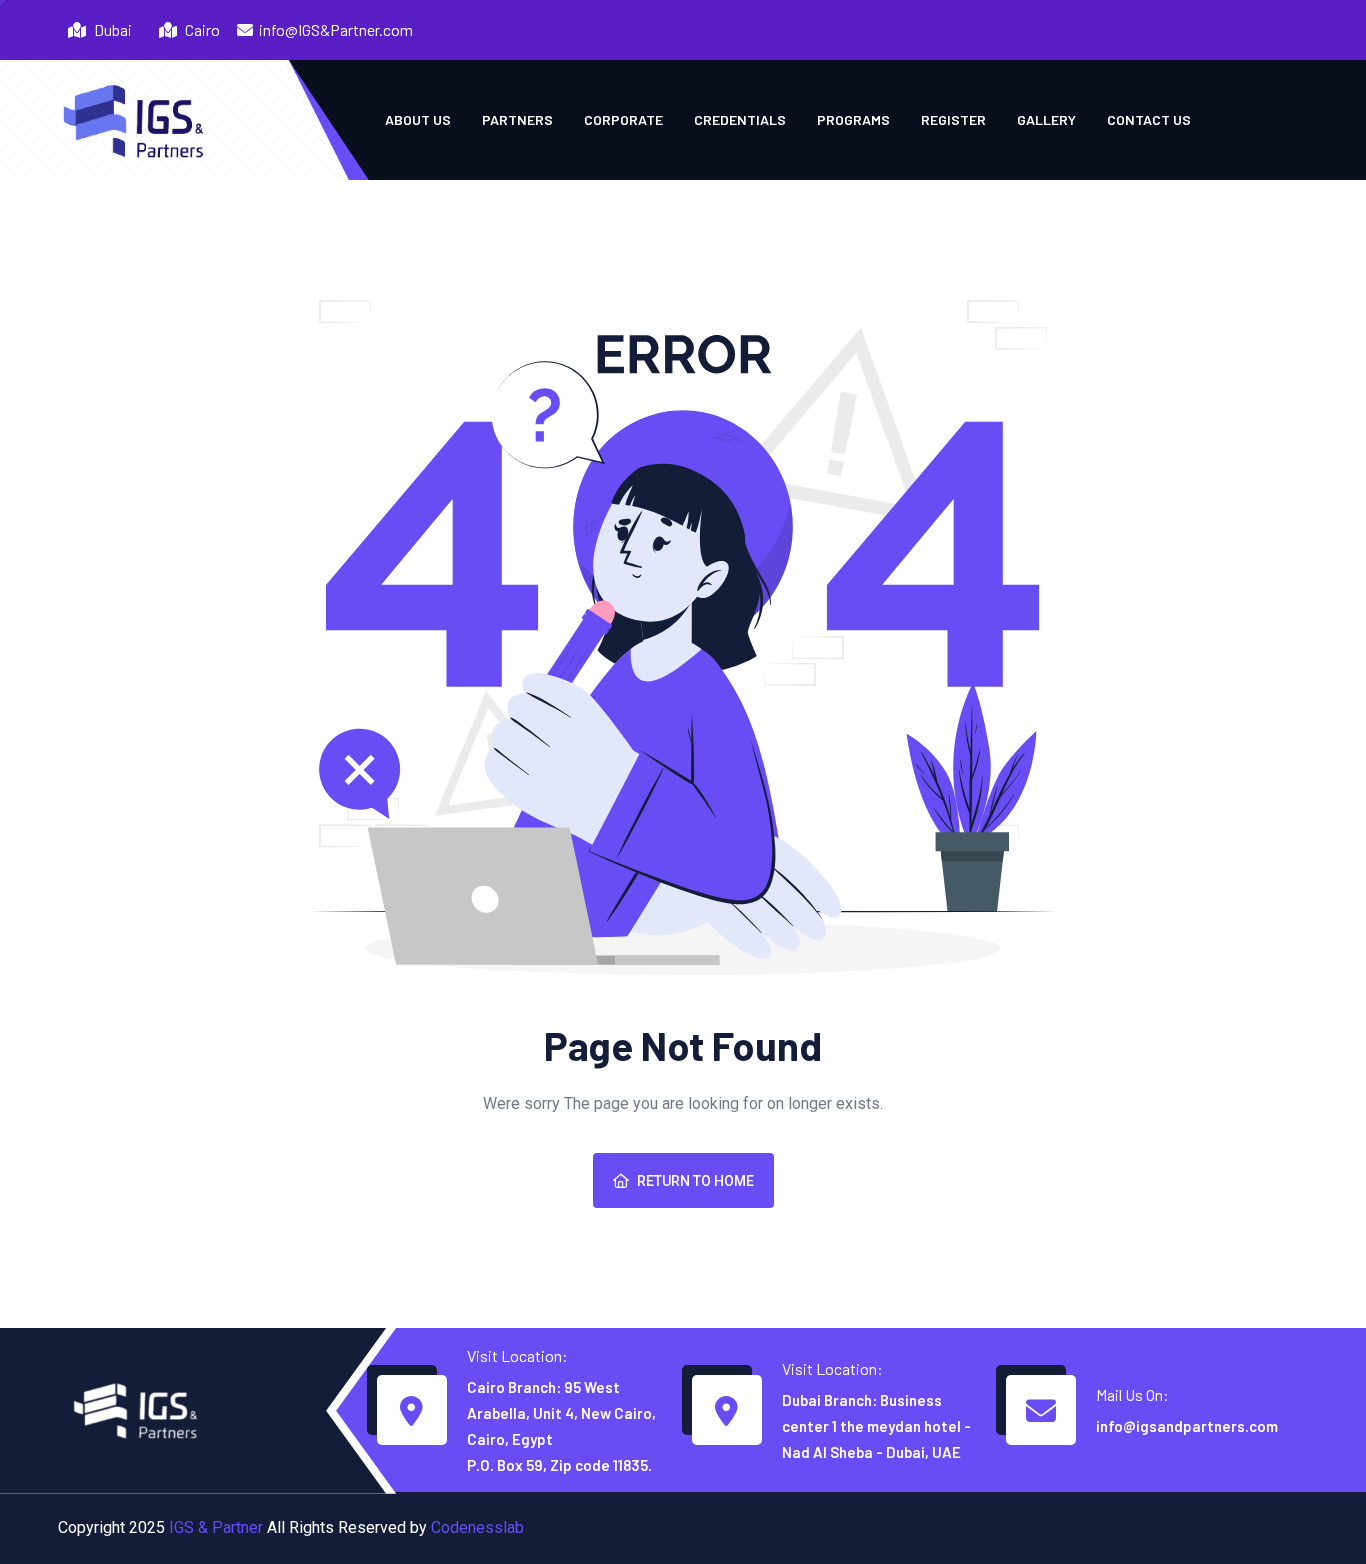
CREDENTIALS (740, 119)
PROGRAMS (853, 119)
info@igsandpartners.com (1187, 1426)
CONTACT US (1149, 119)
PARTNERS (517, 119)
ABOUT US (418, 119)
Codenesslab (477, 1527)
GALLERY (1046, 119)
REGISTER (953, 119)
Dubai (111, 29)
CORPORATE (623, 119)
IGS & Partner (216, 1527)
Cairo (201, 29)
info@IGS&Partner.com (336, 29)
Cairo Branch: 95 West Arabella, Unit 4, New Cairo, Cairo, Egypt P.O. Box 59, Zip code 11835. (561, 1426)
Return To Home (695, 1181)
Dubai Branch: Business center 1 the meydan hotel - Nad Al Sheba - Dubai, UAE (876, 1426)
